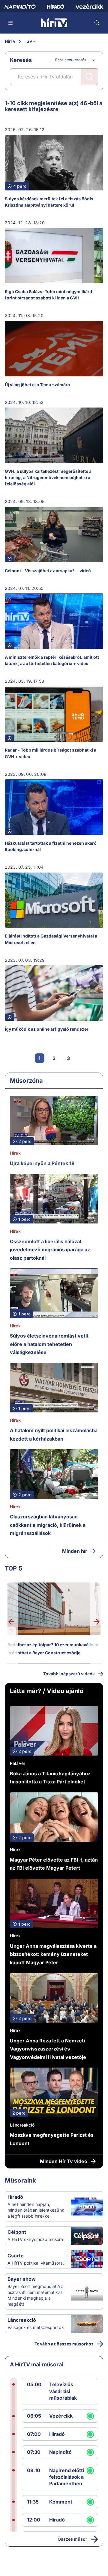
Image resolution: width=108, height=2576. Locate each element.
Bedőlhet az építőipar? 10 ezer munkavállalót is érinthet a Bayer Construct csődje (53, 1649)
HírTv (10, 41)
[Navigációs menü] (11, 23)
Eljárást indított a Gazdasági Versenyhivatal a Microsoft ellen (51, 939)
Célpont (17, 2232)
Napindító (60, 2452)
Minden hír (75, 1551)
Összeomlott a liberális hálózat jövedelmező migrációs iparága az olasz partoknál (50, 1250)
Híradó (15, 2197)
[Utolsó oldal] (97, 1058)
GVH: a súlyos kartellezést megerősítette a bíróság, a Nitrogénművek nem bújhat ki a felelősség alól (48, 477)
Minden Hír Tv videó (64, 2161)
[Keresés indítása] (89, 77)
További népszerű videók (69, 1674)
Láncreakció (22, 2125)
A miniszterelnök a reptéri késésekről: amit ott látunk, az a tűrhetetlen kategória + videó (52, 660)
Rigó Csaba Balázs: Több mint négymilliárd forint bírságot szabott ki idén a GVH (48, 295)
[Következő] (83, 1058)
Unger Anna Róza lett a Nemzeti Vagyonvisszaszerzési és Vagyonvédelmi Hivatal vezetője (48, 2049)
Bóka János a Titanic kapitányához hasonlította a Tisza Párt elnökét (50, 1778)
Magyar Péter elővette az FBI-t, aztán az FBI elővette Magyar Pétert (54, 1864)
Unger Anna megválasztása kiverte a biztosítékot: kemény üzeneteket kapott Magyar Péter (53, 1954)
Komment (61, 2502)
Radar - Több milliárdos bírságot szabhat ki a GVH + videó (51, 753)
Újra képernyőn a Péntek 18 (42, 1163)
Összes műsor (72, 2539)
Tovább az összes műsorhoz (64, 2344)
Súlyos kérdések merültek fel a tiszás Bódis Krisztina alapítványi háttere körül (49, 202)
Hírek (15, 1153)
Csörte (16, 2256)
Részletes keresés (71, 60)
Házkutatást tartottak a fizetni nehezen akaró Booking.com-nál (51, 846)
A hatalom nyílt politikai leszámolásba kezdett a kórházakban (54, 1435)
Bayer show (22, 2279)
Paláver (18, 1763)
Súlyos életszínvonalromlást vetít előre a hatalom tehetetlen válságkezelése (49, 1344)
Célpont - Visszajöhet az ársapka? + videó (48, 571)
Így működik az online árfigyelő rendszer (47, 1029)
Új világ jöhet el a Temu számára (37, 385)
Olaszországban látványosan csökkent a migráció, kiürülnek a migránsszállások (48, 1525)
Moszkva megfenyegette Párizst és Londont (52, 2139)
